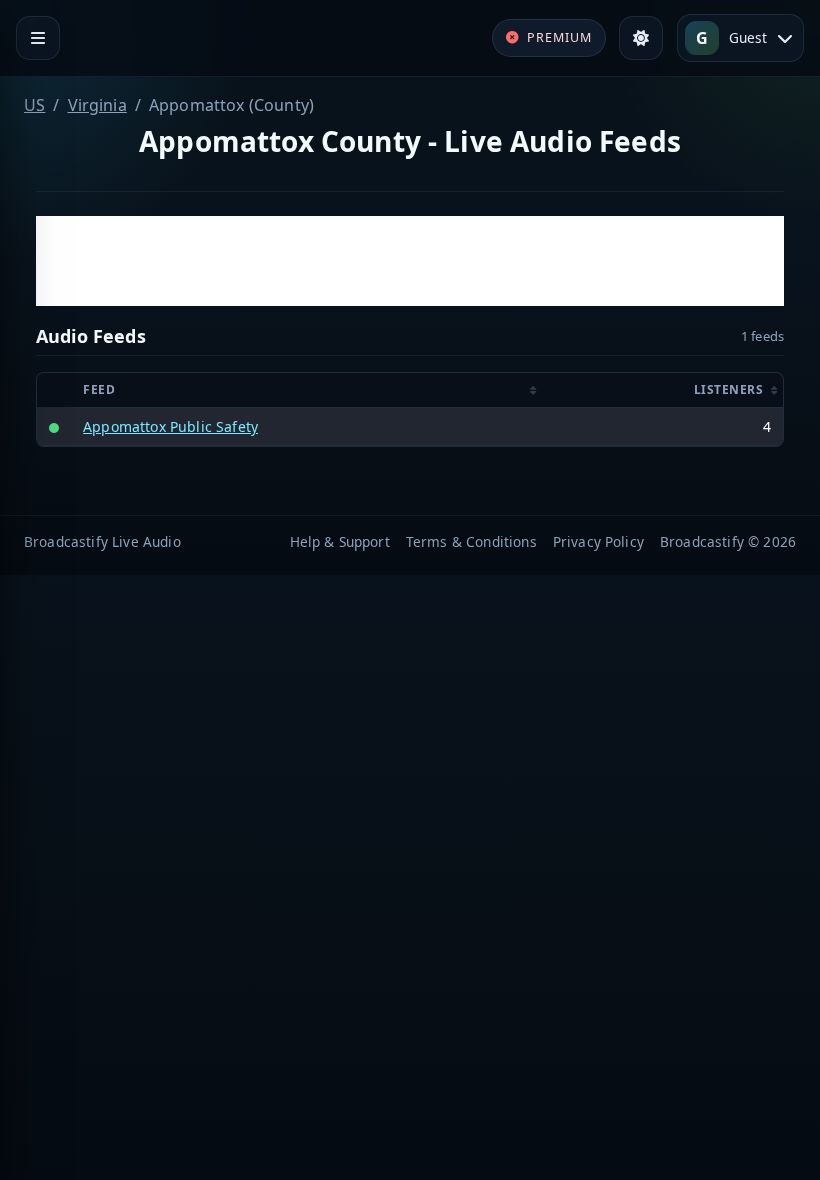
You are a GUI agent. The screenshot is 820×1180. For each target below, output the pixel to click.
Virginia (97, 105)
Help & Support (340, 541)
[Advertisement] (410, 261)
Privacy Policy (598, 541)
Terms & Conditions (471, 541)
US (34, 105)
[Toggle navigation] (38, 38)
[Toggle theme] (641, 38)
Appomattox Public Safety (170, 426)
